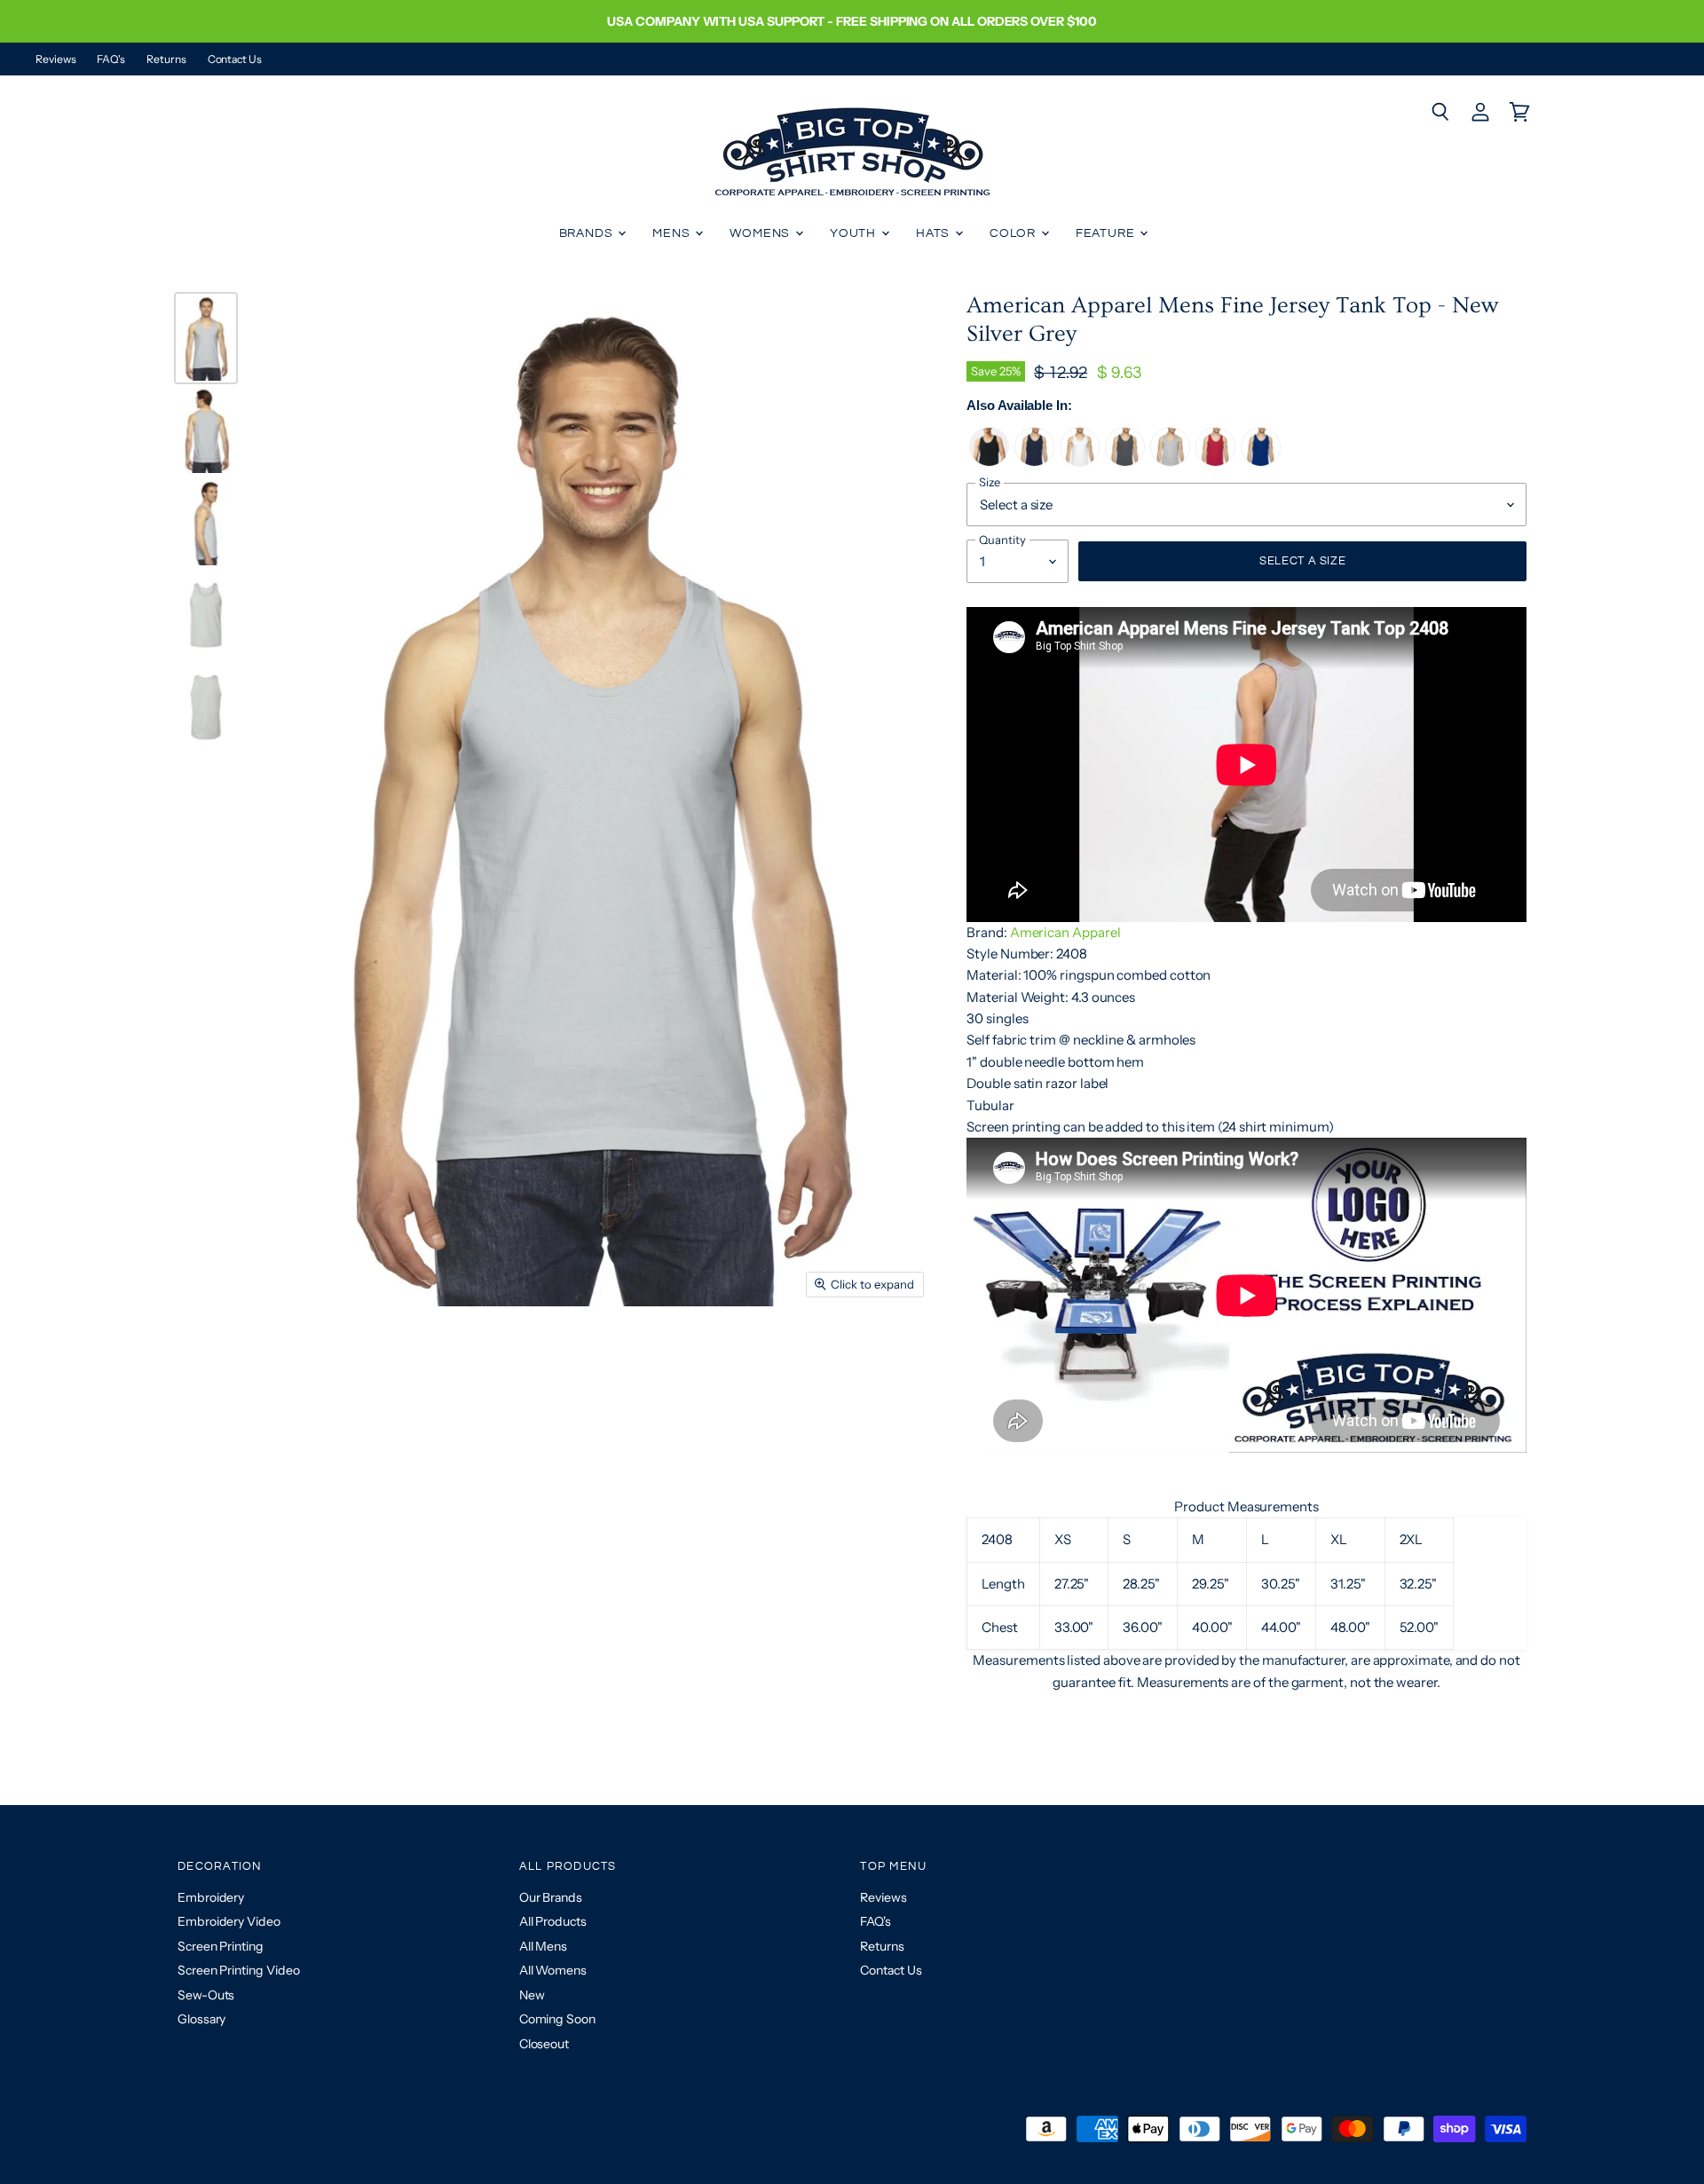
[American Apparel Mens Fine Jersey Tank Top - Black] (989, 462)
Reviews (55, 59)
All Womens (553, 1970)
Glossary (201, 2019)
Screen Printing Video (238, 1970)
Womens (761, 233)
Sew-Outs (206, 1995)
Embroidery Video (229, 1921)
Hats (935, 233)
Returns (166, 59)
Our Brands (551, 1897)
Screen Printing (221, 1946)
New (532, 1995)
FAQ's (111, 59)
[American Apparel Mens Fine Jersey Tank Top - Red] (1215, 462)
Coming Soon (557, 2019)
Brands (588, 233)
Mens (673, 233)
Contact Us (235, 59)
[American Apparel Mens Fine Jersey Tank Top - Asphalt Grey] (1125, 462)
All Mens (543, 1946)
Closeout (544, 2044)
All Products (553, 1921)
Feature (1107, 233)
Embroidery (211, 1897)
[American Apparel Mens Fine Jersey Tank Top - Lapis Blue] (1261, 462)
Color (1014, 233)
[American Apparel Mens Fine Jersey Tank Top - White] (1080, 462)
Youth (855, 233)
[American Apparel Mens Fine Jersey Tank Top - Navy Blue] (1034, 462)
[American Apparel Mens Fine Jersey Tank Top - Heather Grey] (1170, 462)
